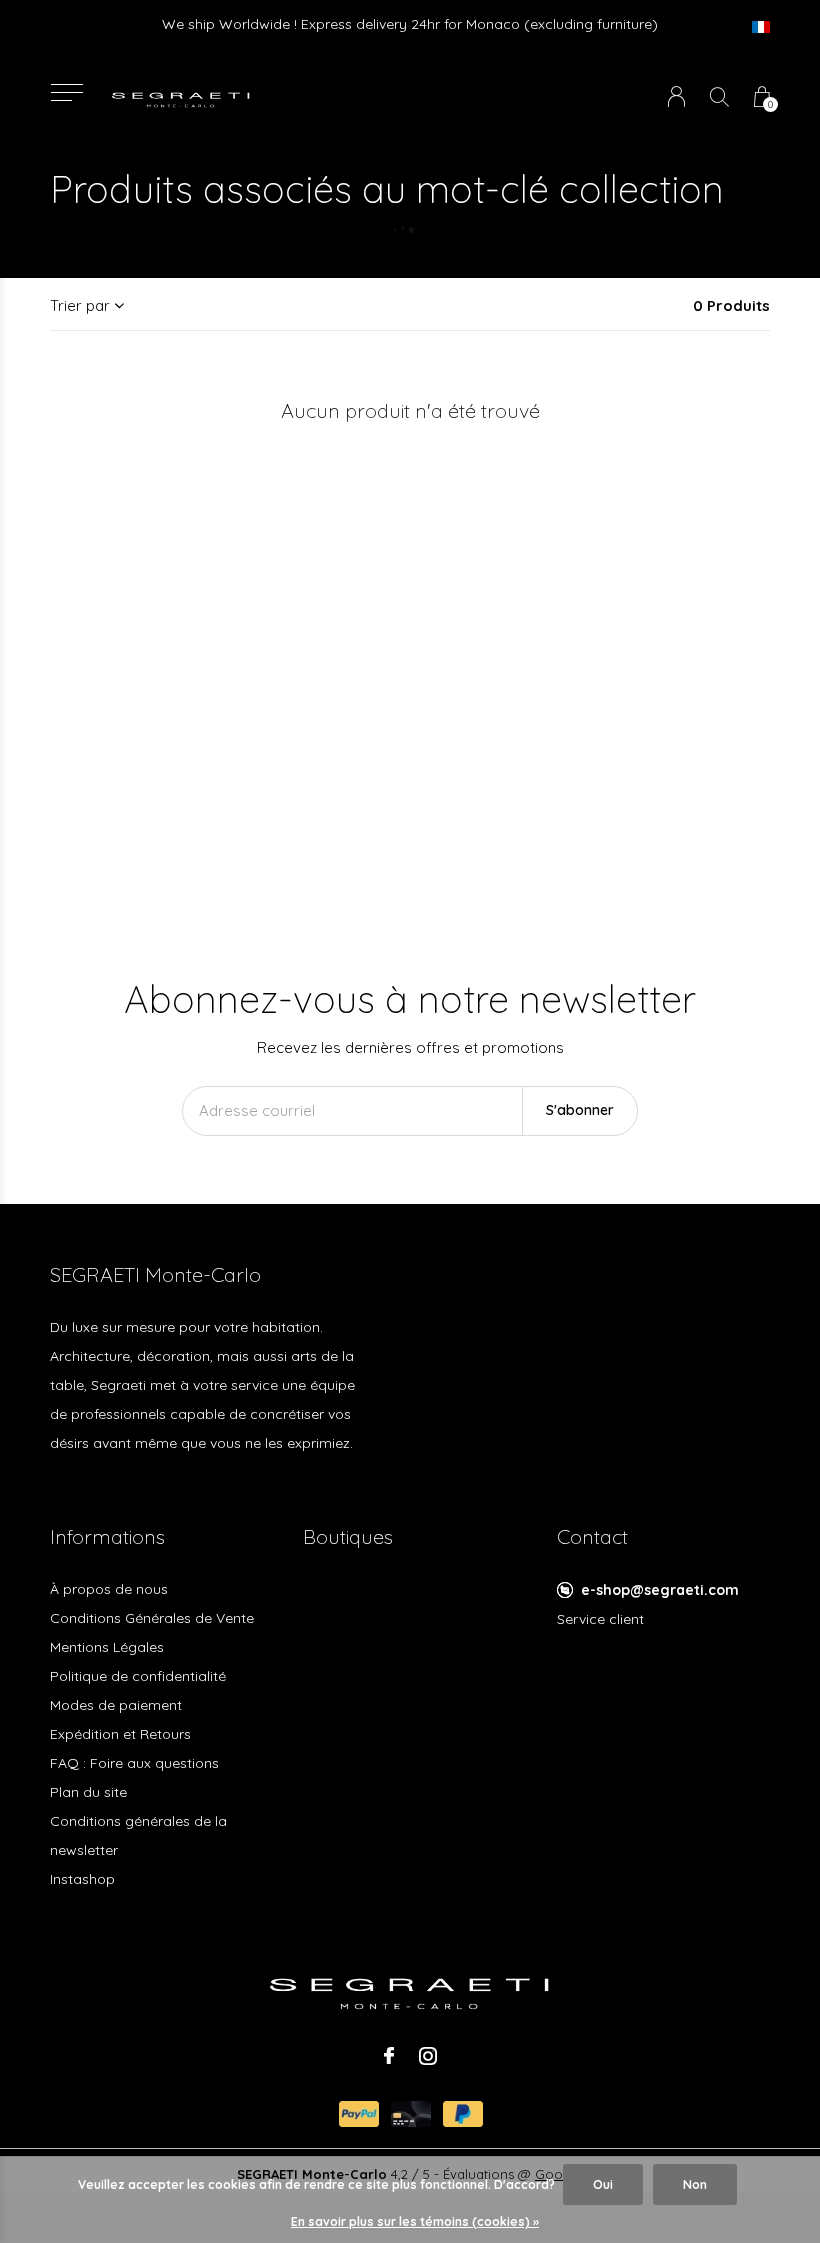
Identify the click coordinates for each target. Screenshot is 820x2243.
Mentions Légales (107, 1647)
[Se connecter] (676, 96)
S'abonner (580, 1110)
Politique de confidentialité (138, 1676)
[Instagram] (428, 2056)
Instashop (82, 1879)
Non (695, 2184)
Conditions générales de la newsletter (138, 1835)
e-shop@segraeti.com (660, 1590)
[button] (66, 92)
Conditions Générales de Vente (152, 1618)
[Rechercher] (719, 96)
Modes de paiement (116, 1705)
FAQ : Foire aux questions (134, 1763)
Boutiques (348, 1536)
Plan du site (88, 1792)
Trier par (80, 305)
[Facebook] (389, 2056)
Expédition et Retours (120, 1734)
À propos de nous (109, 1589)
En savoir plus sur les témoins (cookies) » (415, 2221)
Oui (603, 2184)
